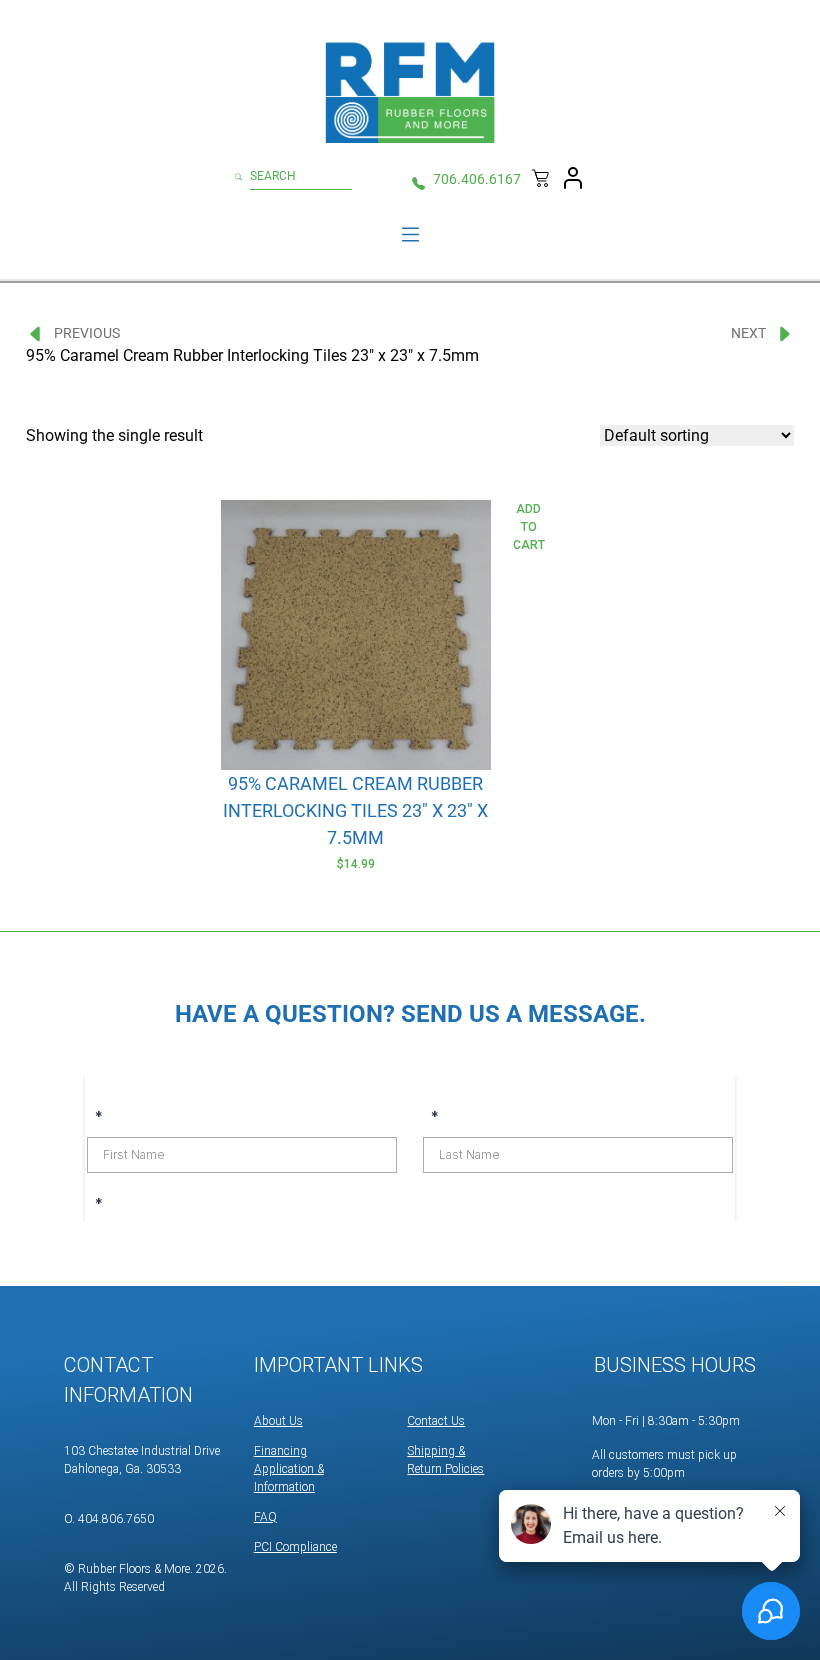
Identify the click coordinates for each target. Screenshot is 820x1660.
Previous (87, 333)
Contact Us (436, 1421)
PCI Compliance (295, 1547)
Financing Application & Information (289, 1469)
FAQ (265, 1517)
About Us (278, 1421)
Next (748, 333)
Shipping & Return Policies (445, 1460)
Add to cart (529, 527)
